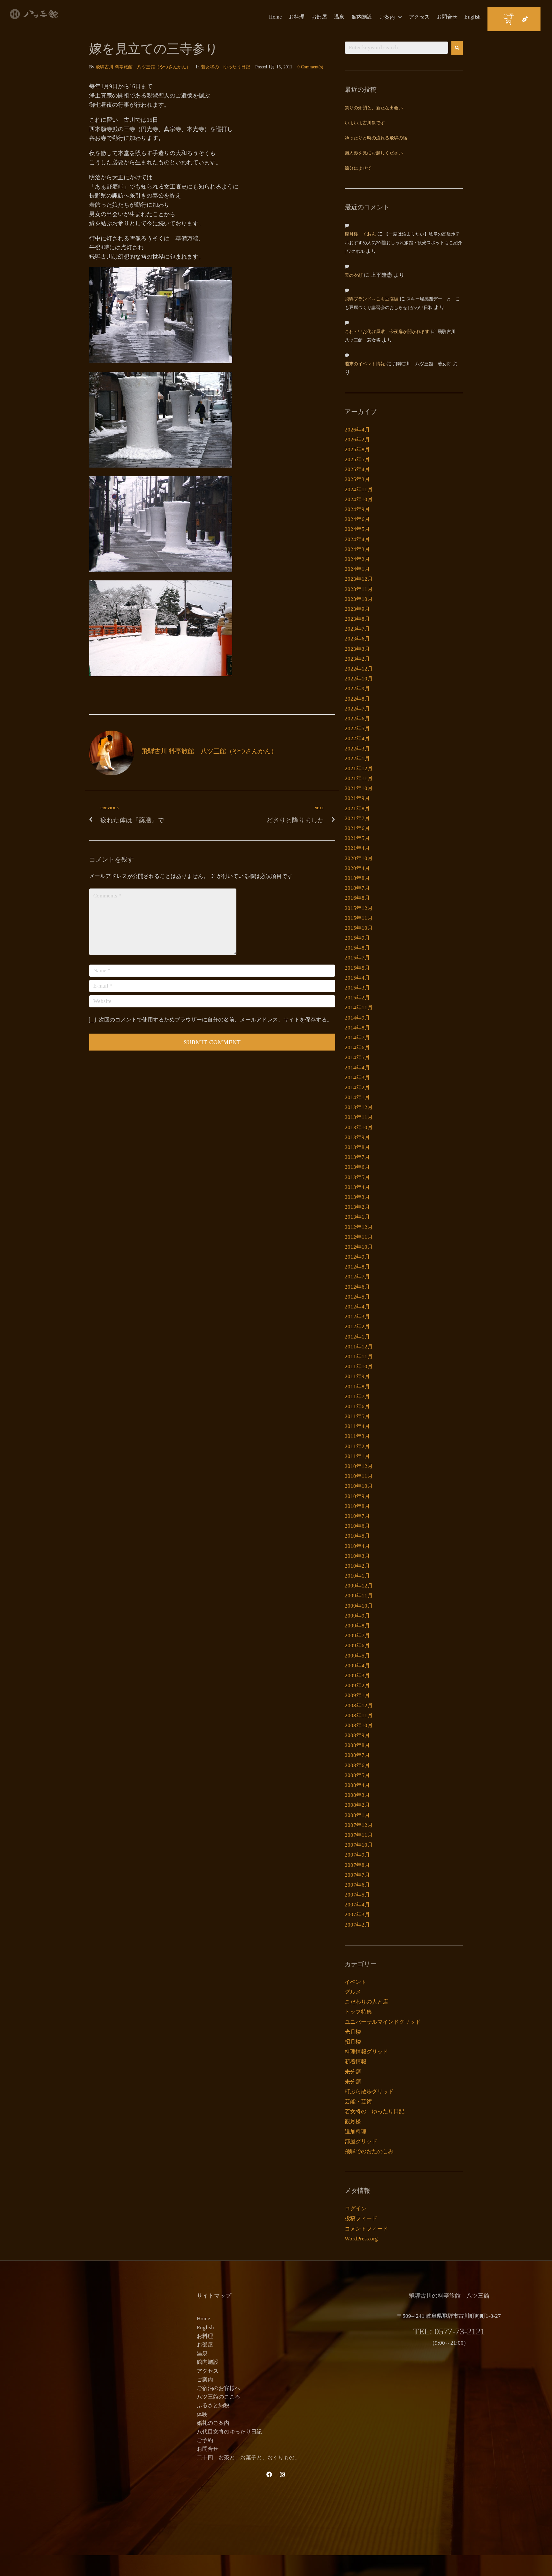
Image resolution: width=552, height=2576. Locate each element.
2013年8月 (357, 1147)
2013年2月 (357, 1207)
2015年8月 (357, 948)
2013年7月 (357, 1157)
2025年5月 (357, 459)
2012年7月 (357, 1277)
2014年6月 (357, 1047)
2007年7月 (357, 1875)
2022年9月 (357, 689)
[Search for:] (396, 48)
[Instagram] (282, 2474)
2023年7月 (357, 629)
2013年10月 (359, 1127)
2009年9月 (357, 1616)
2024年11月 (359, 489)
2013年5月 (357, 1177)
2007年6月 (357, 1885)
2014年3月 (357, 1078)
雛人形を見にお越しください (374, 153)
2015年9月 (357, 938)
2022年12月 (359, 669)
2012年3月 (357, 1317)
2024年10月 (359, 499)
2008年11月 (359, 1715)
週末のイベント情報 (365, 364)
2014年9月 (357, 1018)
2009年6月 (357, 1645)
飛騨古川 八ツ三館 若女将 (422, 364)
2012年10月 (359, 1247)
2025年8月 (357, 450)
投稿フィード (361, 2219)
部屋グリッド (361, 2141)
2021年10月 (359, 788)
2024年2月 (357, 559)
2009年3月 (357, 1676)
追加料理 (356, 2132)
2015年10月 (359, 928)
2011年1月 (357, 1456)
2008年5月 (357, 1775)
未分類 (353, 2072)
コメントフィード (366, 2229)
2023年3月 (357, 649)
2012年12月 (359, 1227)
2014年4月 (357, 1068)
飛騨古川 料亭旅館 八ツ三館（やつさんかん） (143, 67)
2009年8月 (357, 1626)
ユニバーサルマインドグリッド (383, 2022)
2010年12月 (359, 1466)
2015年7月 (357, 958)
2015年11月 (359, 918)
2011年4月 (357, 1426)
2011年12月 (359, 1347)
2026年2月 (357, 440)
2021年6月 (357, 828)
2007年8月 (357, 1865)
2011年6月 (357, 1406)
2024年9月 (357, 509)
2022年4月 (357, 738)
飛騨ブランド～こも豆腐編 (372, 299)
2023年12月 (359, 579)
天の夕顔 (354, 276)
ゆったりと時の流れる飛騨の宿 (376, 138)
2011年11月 (359, 1357)
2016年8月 (357, 898)
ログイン (356, 2209)
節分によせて (358, 169)
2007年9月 (357, 1855)
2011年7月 (357, 1397)
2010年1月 (357, 1576)
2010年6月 (357, 1526)
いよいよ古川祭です (365, 123)
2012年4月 (357, 1307)
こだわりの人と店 (366, 2002)
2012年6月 (357, 1287)
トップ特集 (358, 2012)
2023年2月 (357, 659)
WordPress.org (361, 2239)
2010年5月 (357, 1536)
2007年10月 (359, 1845)
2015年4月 (357, 978)
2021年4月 (357, 848)
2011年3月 (357, 1436)
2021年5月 (357, 838)
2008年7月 (357, 1755)
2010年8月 (357, 1506)
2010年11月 (359, 1476)
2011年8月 (357, 1387)
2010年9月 (357, 1496)
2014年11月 (359, 1008)
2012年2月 (357, 1327)
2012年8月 (357, 1267)
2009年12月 (359, 1586)
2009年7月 (357, 1636)
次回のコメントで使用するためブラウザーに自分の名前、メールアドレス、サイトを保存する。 (215, 1020)
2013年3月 (357, 1197)
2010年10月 (359, 1486)
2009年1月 (357, 1695)
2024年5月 (357, 529)
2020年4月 (357, 868)
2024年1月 (357, 569)
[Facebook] (269, 2474)
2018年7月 (357, 888)
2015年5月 (357, 968)
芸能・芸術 (358, 2102)
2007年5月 (357, 1895)
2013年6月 (357, 1167)
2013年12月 (359, 1107)
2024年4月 (357, 539)
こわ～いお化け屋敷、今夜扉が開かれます (387, 332)
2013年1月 (357, 1217)
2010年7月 (357, 1516)
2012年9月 (357, 1257)
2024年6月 (357, 519)
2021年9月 (357, 798)
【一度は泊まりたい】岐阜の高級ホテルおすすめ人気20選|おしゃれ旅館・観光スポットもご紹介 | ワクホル (403, 243)
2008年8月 (357, 1745)
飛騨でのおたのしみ (369, 2151)
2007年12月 (359, 1825)
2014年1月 (357, 1097)
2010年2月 (357, 1566)
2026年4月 (357, 430)
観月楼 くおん (360, 234)
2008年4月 (357, 1785)
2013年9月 (357, 1137)
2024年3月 (357, 549)
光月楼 (353, 2032)
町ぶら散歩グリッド (369, 2092)
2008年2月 (357, 1805)
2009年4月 (357, 1666)
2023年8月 (357, 619)
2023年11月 (359, 589)
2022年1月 (357, 759)
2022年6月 (357, 719)
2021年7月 (357, 818)
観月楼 (353, 2121)
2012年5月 (357, 1297)
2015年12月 (359, 908)
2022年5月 (357, 729)
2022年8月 (357, 699)
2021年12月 (359, 768)
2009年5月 (357, 1656)
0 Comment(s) (310, 67)
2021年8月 (357, 808)
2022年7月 (357, 709)
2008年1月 (357, 1815)
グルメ (353, 1992)
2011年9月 (357, 1376)
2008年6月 (357, 1765)
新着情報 (356, 2062)
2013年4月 (357, 1187)
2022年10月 (359, 679)
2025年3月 (357, 479)
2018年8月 (357, 878)
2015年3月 (357, 988)
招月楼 (353, 2042)
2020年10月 (359, 858)
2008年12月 (359, 1706)
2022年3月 (357, 749)
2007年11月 (359, 1835)
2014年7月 (357, 1038)
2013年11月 (359, 1117)
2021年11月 (359, 778)
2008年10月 (359, 1725)
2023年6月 (357, 639)
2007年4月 (357, 1905)
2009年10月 (359, 1606)
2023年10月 (359, 599)
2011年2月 (357, 1446)
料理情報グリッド (366, 2052)
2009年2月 (357, 1685)
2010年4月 (357, 1546)
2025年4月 (357, 469)
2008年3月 (357, 1795)
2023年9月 (357, 609)
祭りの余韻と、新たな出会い (374, 108)
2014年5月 (357, 1057)
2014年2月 (357, 1087)
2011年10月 (359, 1366)
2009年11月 (359, 1596)
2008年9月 (357, 1735)
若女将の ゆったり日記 (226, 67)
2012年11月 (359, 1237)
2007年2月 (357, 1925)
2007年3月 (357, 1915)
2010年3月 (357, 1556)
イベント (356, 1982)
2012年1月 (357, 1337)
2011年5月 (357, 1416)
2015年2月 (357, 998)
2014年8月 (357, 1028)
